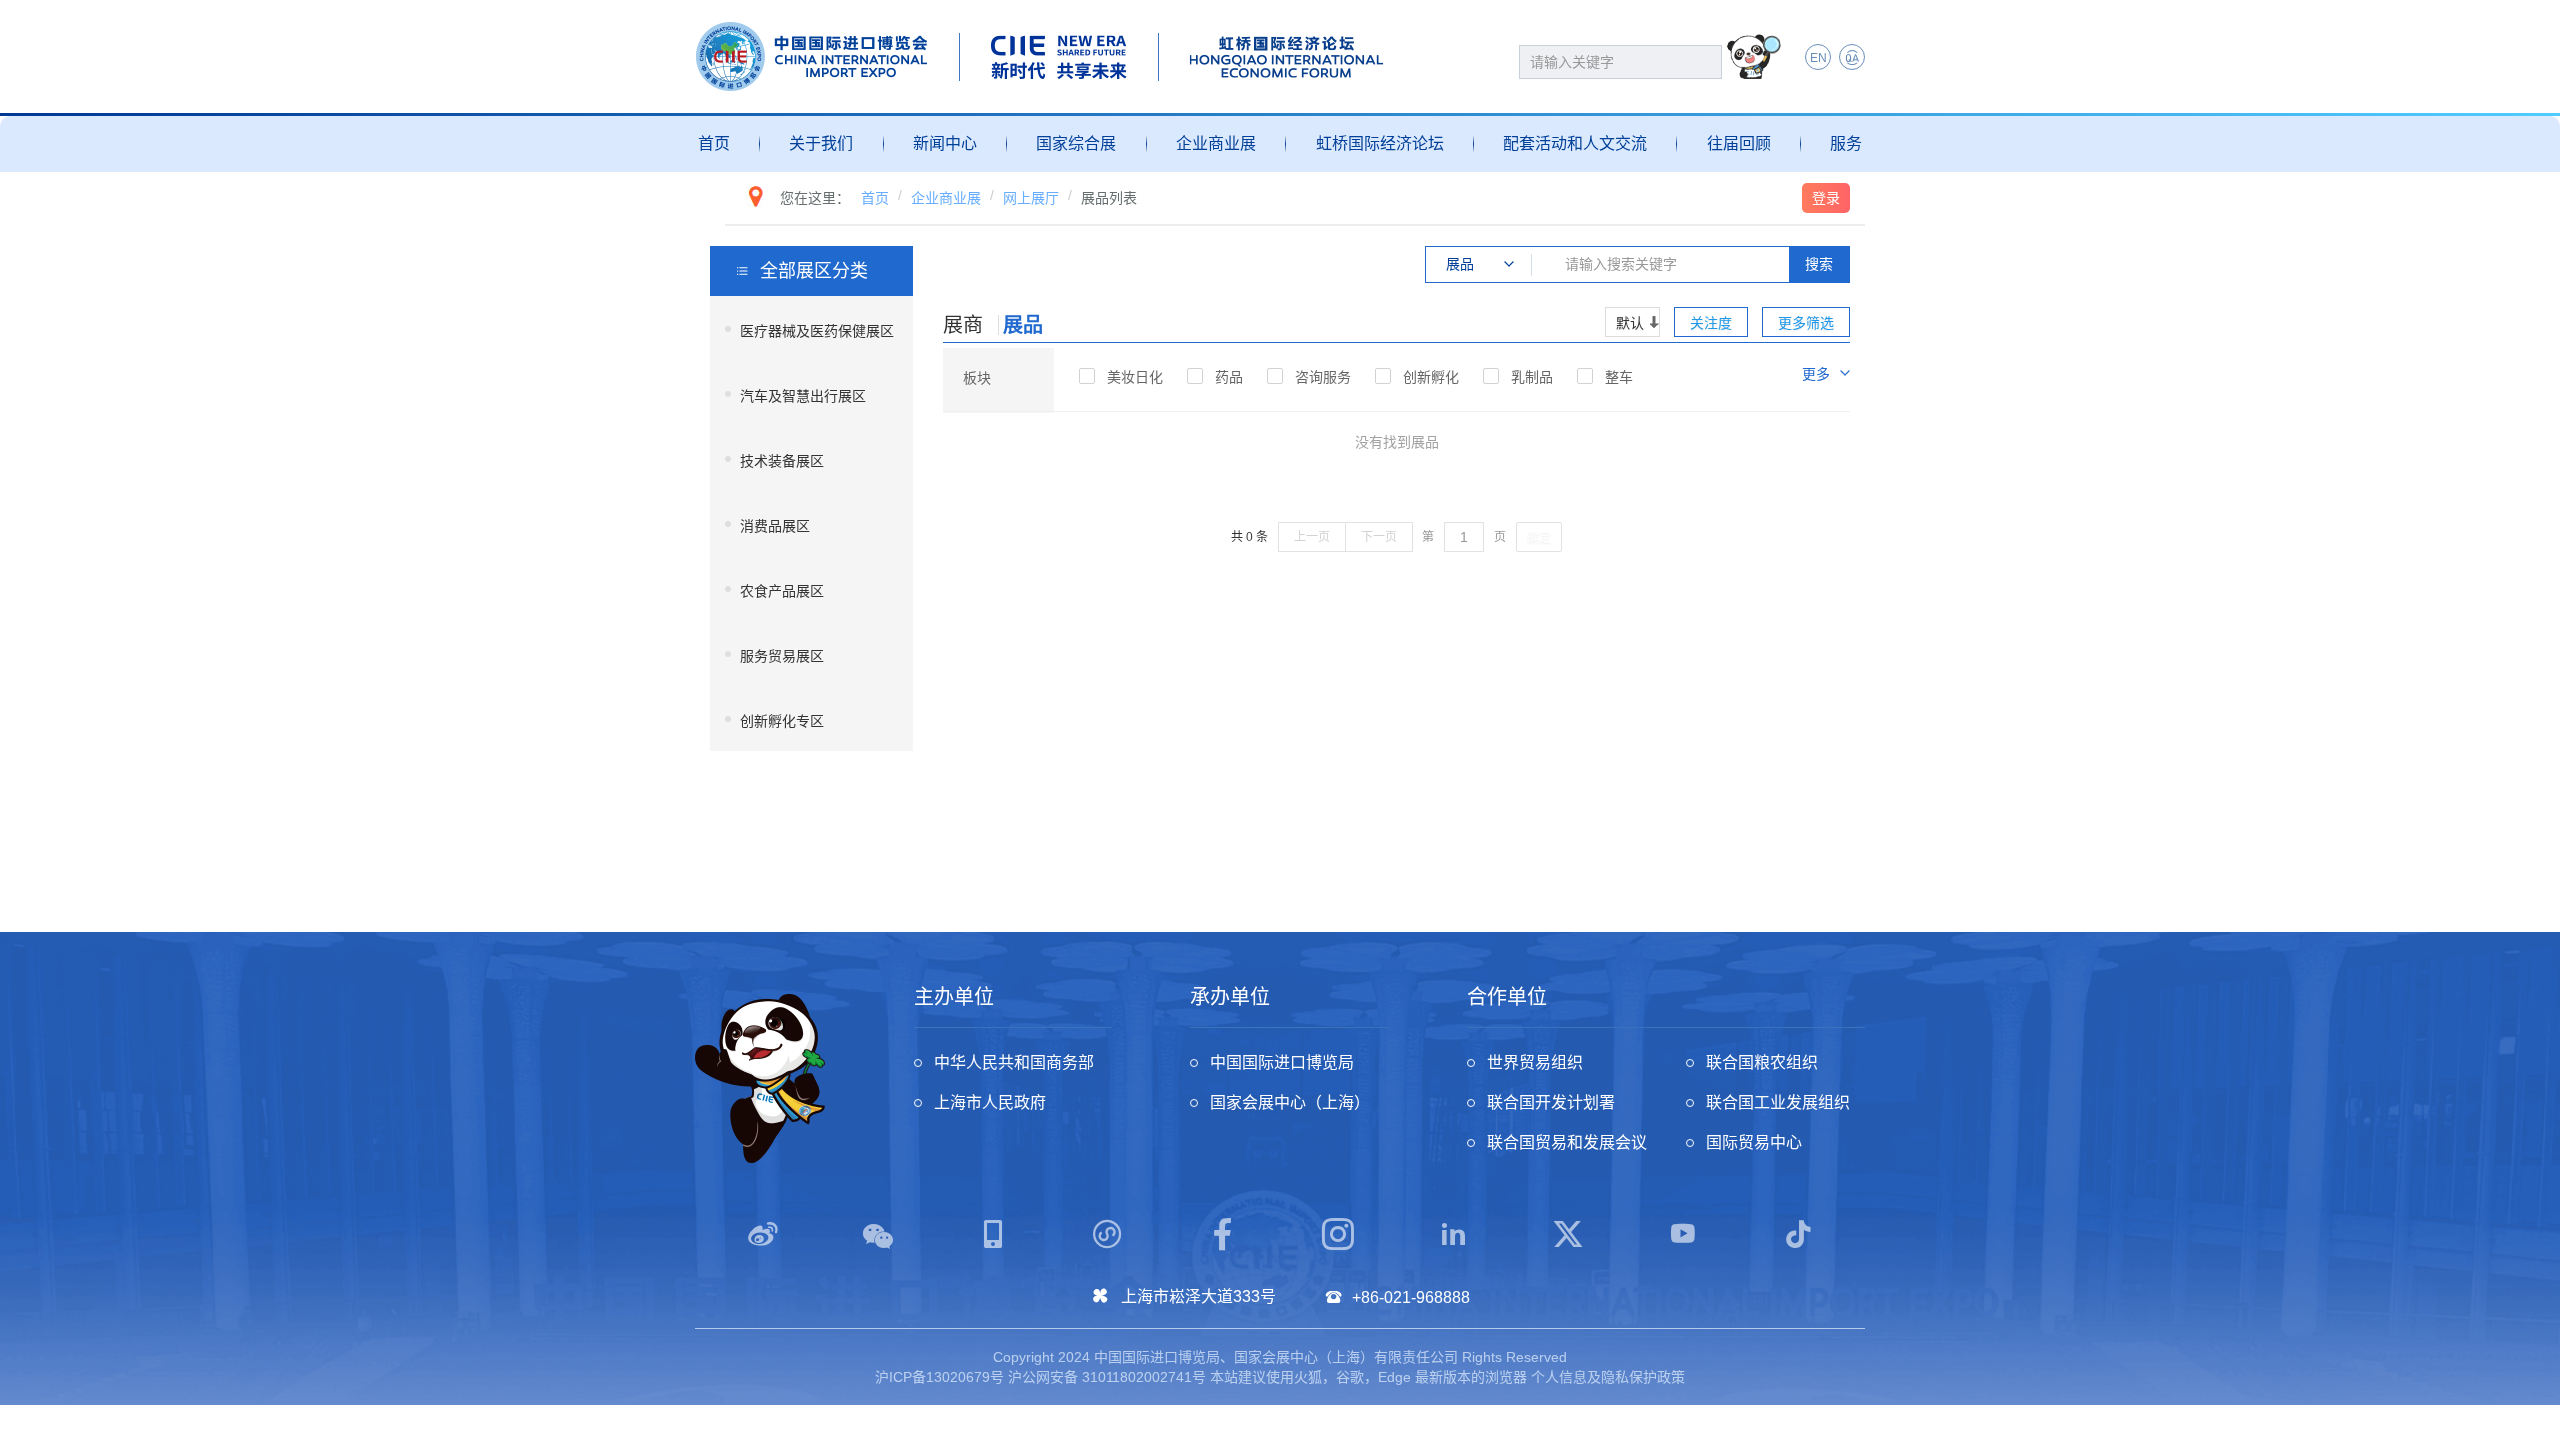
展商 (963, 325)
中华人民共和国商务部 (1014, 1062)
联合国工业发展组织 (1778, 1102)
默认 (1630, 323)
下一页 (1379, 537)
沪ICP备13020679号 (939, 1377)
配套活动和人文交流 (1575, 143)
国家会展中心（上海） (1290, 1102)
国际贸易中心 (1754, 1142)
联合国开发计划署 (1551, 1102)
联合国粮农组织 (1762, 1062)
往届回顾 (1739, 143)
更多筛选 (1806, 323)
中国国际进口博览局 (1282, 1062)
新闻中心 (945, 143)
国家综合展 (1076, 143)
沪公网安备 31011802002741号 (1107, 1377)
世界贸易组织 (1535, 1062)
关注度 (1711, 323)
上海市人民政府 (990, 1102)
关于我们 (821, 143)
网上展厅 (1031, 198)
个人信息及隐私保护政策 (1608, 1377)
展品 (1023, 325)
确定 (1539, 538)
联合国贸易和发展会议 (1567, 1142)
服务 (1846, 143)
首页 (714, 143)
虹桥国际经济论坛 (1380, 143)
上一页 (1312, 537)
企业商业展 (1216, 143)
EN (1818, 58)
